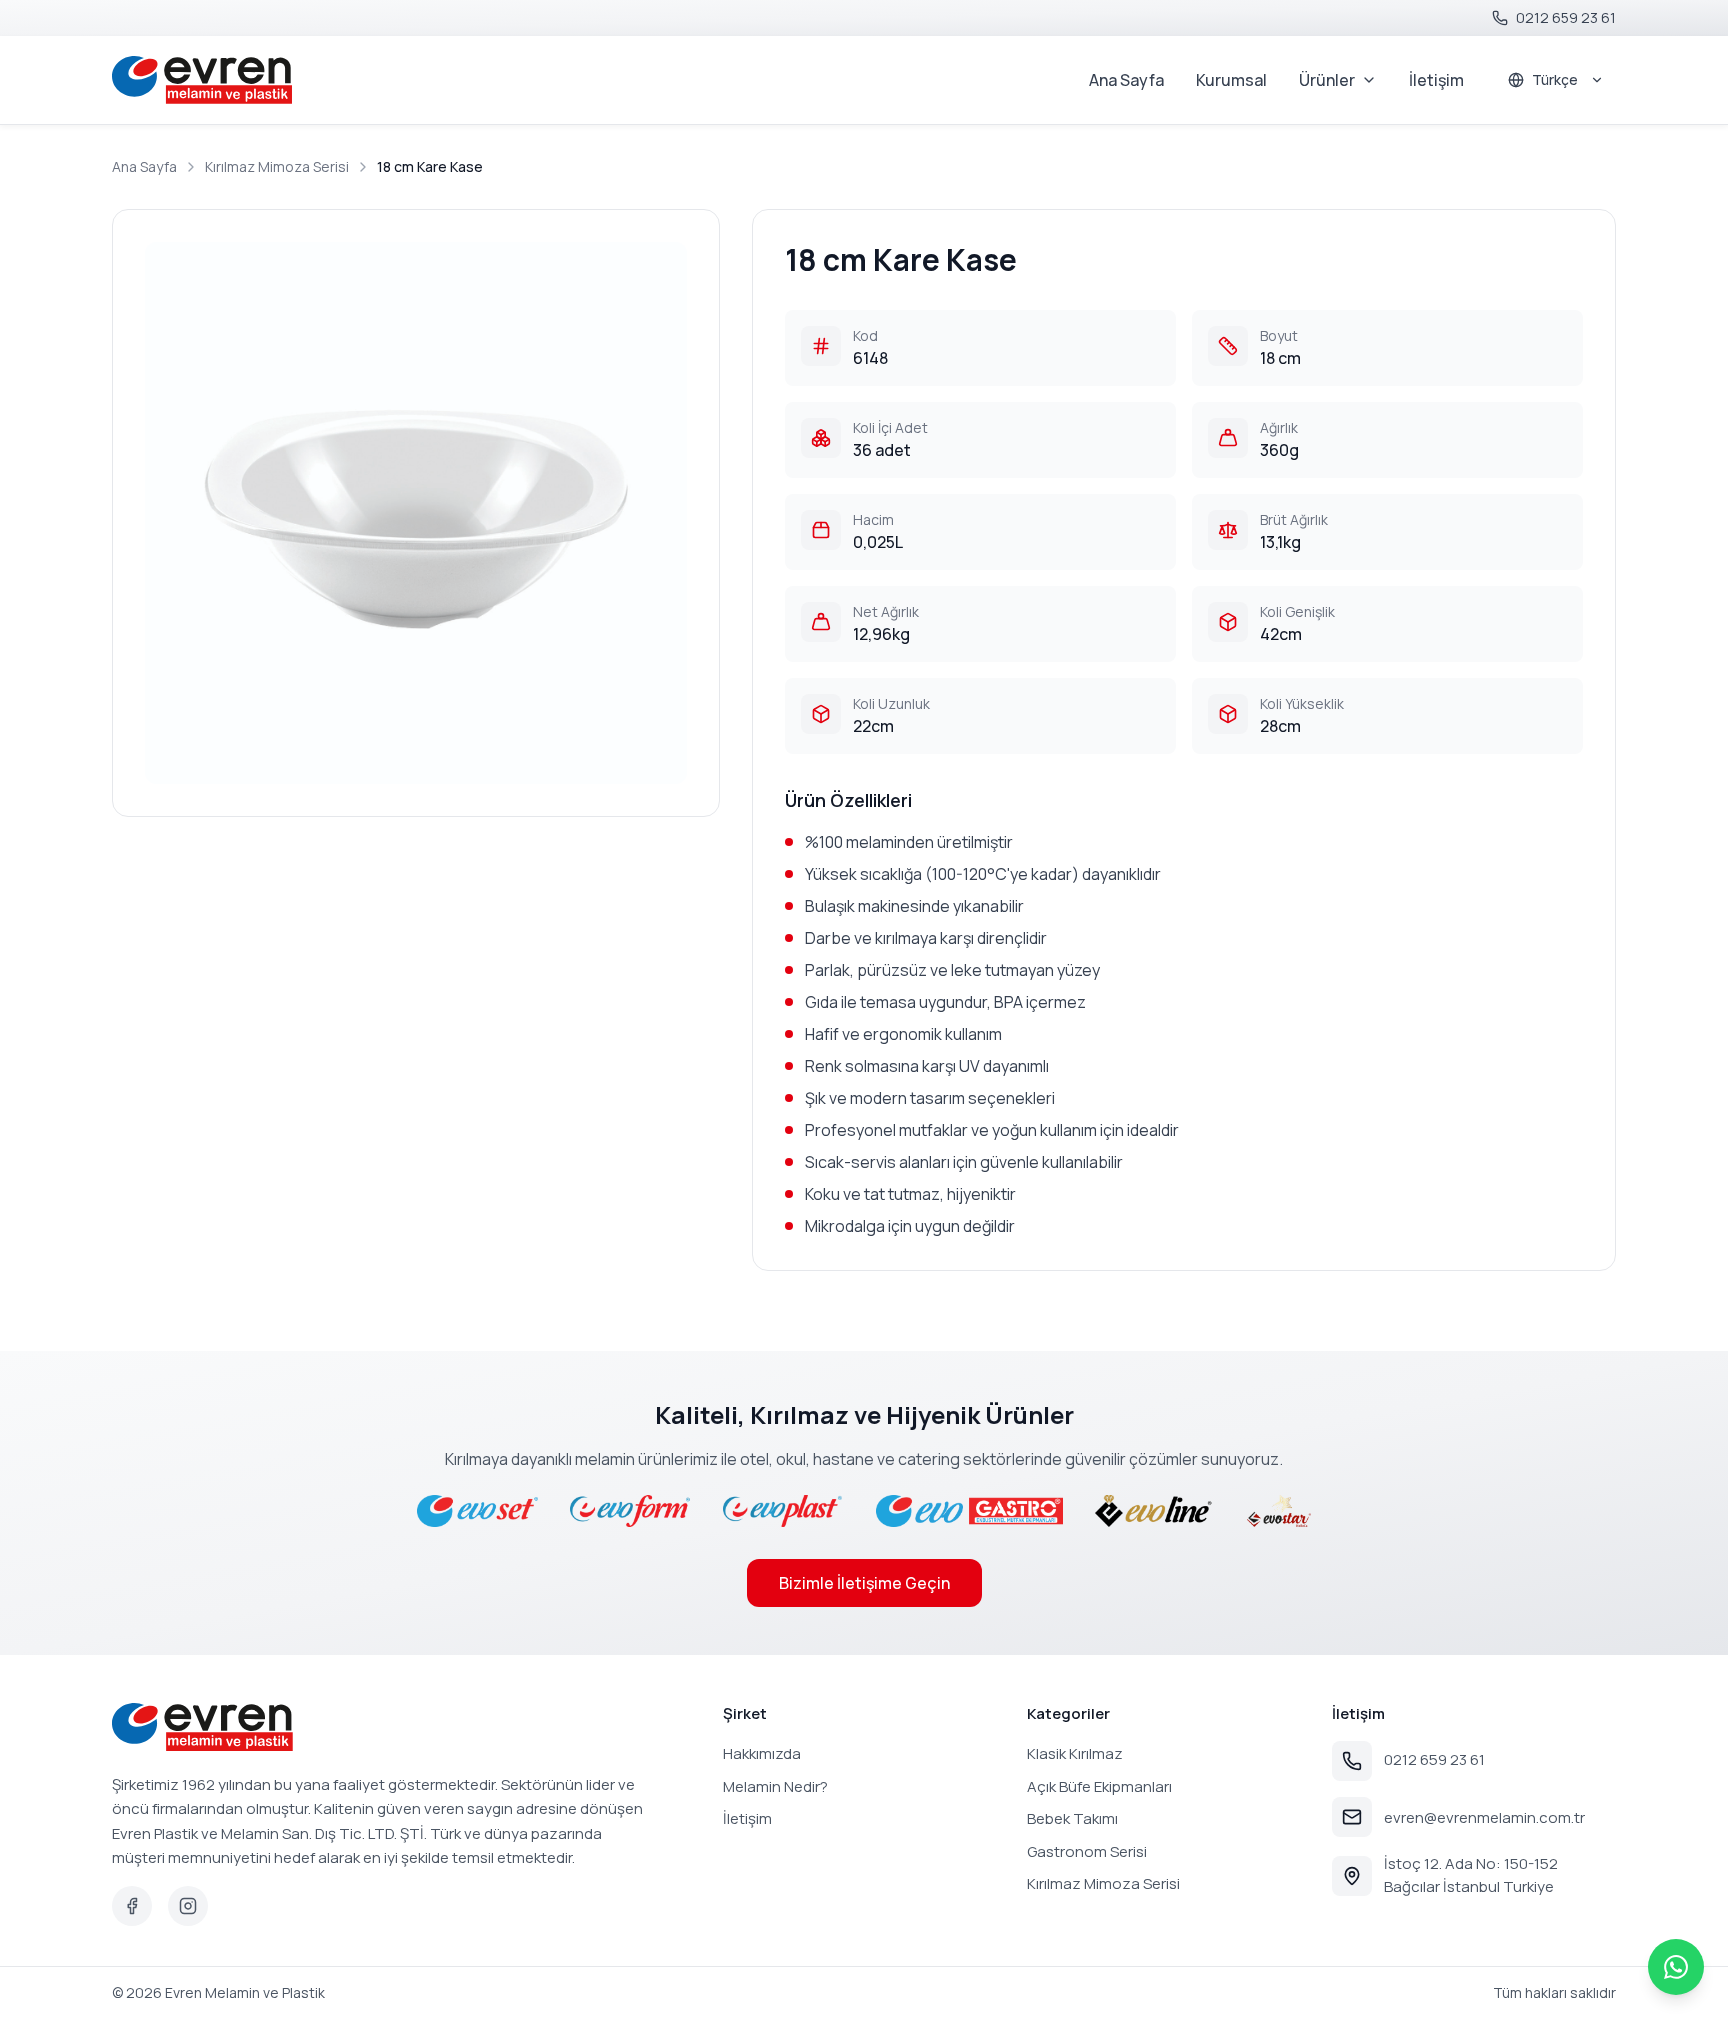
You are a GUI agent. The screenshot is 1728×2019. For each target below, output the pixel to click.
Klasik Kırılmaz (1075, 1753)
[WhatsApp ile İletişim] (1676, 1967)
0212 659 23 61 (1434, 1759)
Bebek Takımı (1072, 1818)
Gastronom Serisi (1087, 1851)
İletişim (1436, 80)
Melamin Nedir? (775, 1786)
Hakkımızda (762, 1753)
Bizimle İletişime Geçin (864, 1583)
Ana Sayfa (1126, 80)
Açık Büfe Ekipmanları (1099, 1786)
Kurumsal (1231, 80)
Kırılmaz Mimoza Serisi (277, 166)
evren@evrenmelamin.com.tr (1484, 1817)
